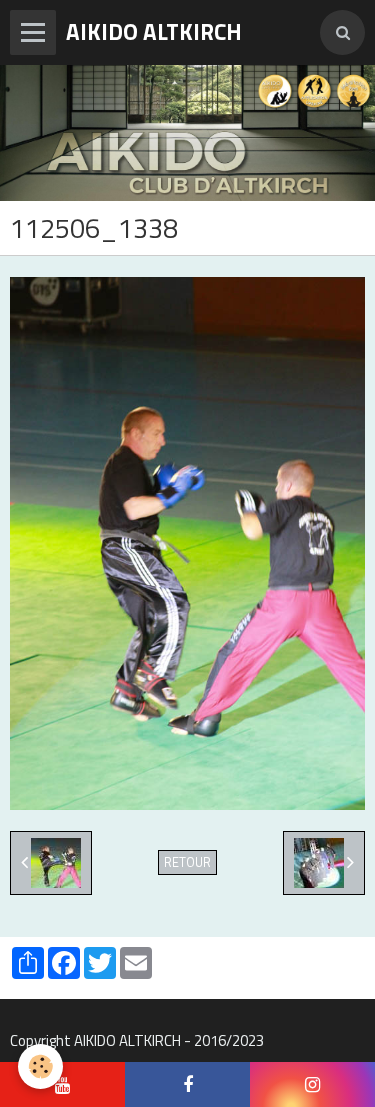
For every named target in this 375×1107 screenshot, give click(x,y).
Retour (187, 862)
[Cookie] (40, 1066)
